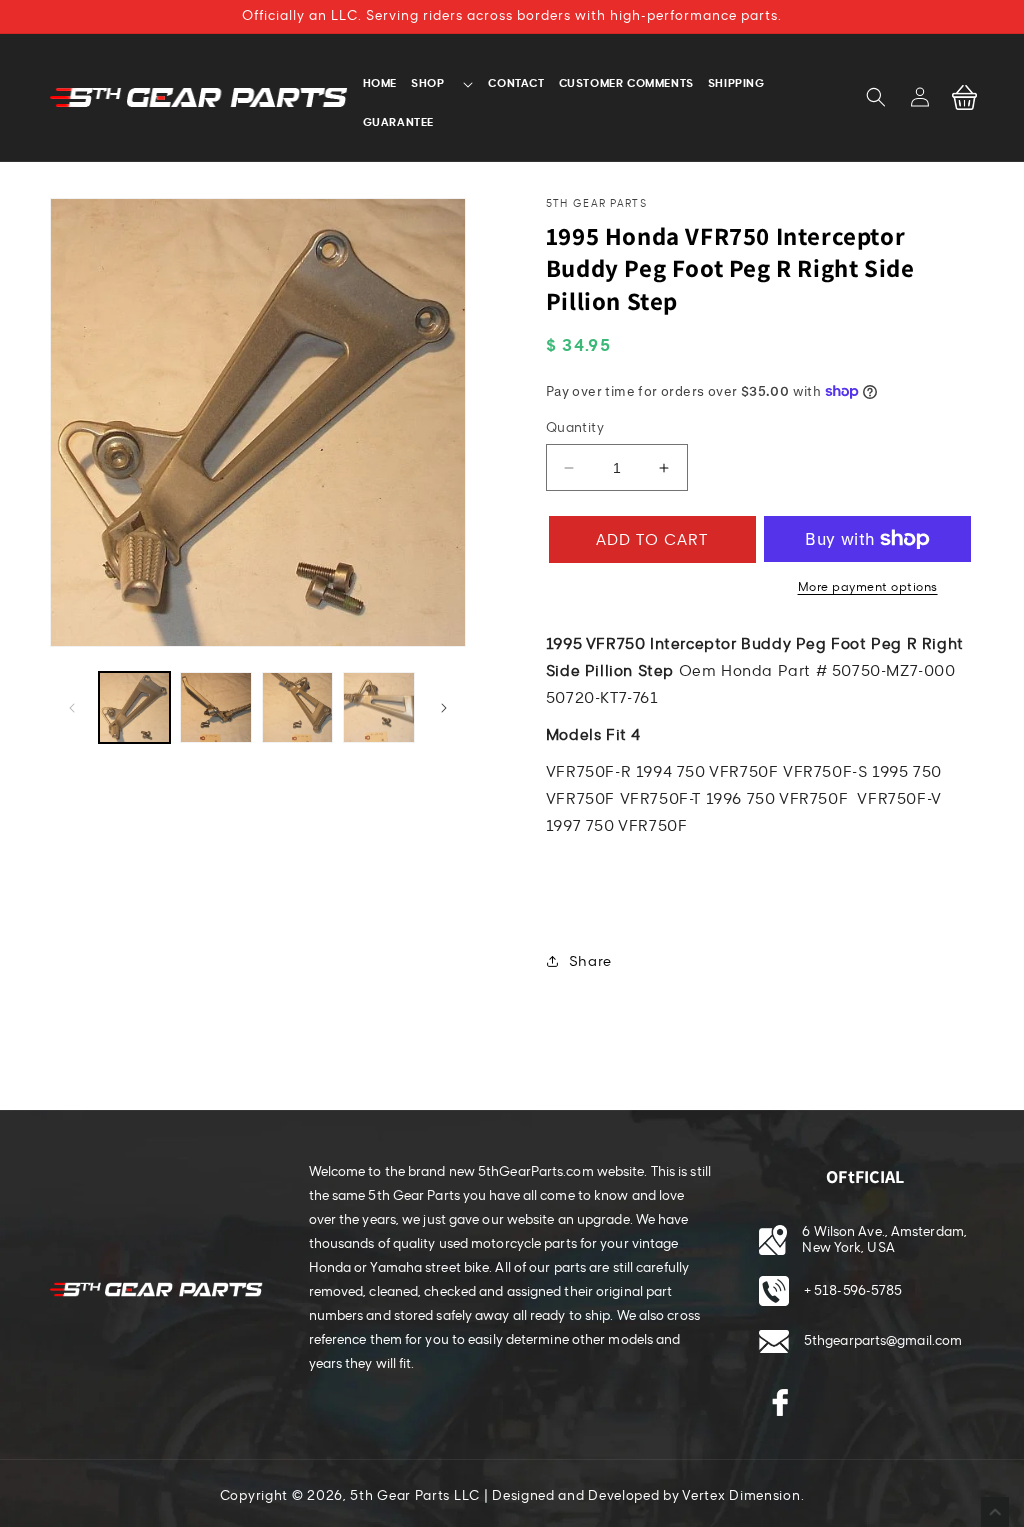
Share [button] (590, 961)
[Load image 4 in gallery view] (378, 707)
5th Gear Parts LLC (415, 1496)
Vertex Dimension (741, 1496)
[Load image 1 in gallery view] (134, 707)
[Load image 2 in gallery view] (215, 707)
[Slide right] (444, 708)
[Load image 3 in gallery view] (297, 707)
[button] (876, 97)
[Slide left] (72, 708)
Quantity (575, 428)
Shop (427, 83)
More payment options (868, 587)
